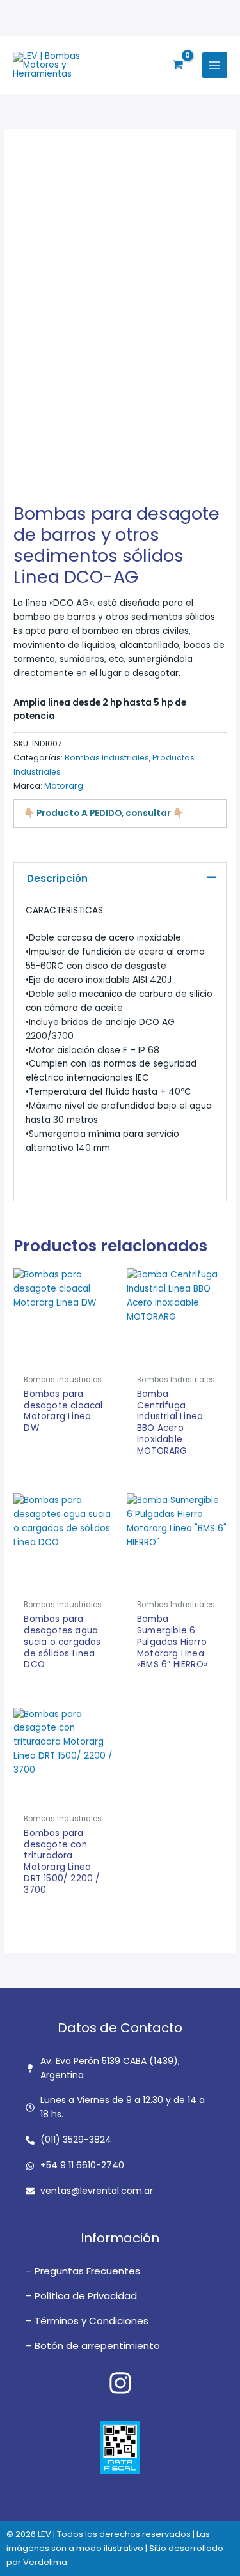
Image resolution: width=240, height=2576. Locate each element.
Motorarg (64, 786)
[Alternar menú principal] (215, 65)
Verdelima (45, 2562)
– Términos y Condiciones (87, 2321)
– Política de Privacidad (81, 2296)
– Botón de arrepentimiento (93, 2346)
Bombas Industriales (107, 758)
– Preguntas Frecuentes (83, 2271)
